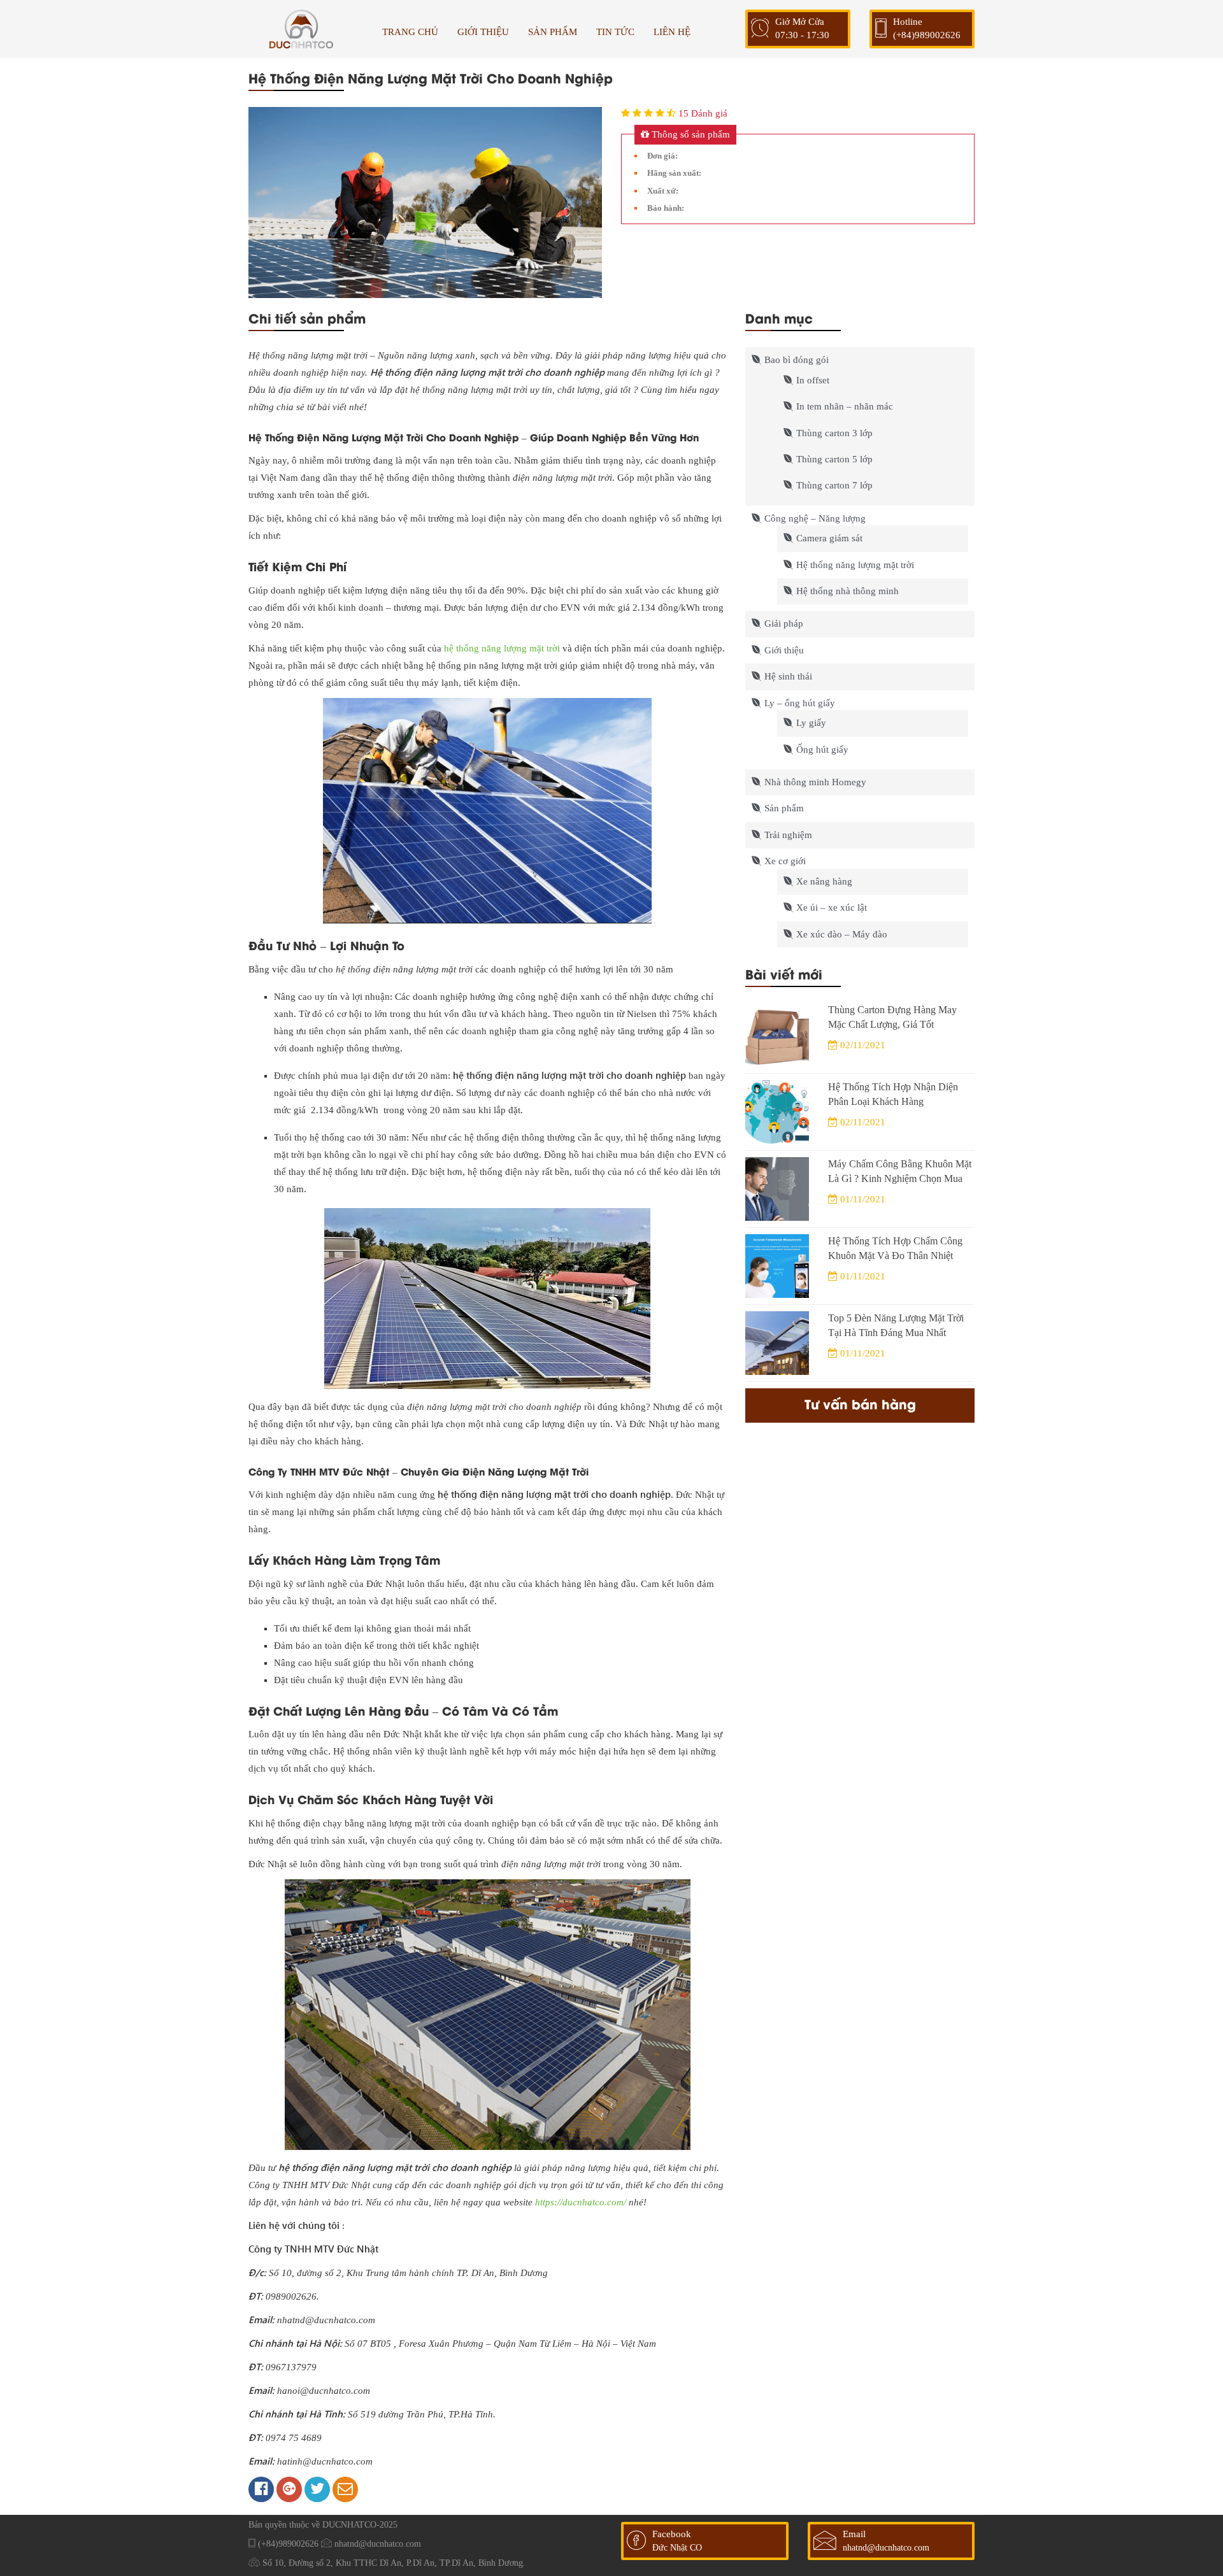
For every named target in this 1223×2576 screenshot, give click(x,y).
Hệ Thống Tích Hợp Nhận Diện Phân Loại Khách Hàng (893, 1094)
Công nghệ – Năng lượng (815, 518)
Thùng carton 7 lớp (834, 485)
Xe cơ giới (785, 861)
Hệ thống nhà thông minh (848, 591)
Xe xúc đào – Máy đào (842, 934)
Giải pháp (784, 623)
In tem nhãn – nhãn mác (845, 406)
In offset (813, 380)
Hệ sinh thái (788, 676)
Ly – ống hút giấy (800, 703)
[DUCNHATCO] (301, 29)
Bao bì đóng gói (797, 360)
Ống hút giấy (822, 750)
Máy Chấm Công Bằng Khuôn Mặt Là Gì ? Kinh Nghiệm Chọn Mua (900, 1171)
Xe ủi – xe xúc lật (832, 907)
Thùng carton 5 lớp (834, 459)
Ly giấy (811, 723)
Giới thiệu (784, 650)
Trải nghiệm (788, 835)
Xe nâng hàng (824, 881)
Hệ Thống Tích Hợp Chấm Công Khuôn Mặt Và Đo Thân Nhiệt (895, 1248)
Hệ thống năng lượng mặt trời (855, 565)
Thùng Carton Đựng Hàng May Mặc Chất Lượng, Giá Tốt (892, 1017)
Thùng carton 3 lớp (834, 433)
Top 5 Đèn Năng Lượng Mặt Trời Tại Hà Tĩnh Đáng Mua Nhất (896, 1325)
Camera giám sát (829, 538)
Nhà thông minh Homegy (815, 782)
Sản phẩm (784, 808)
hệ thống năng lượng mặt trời (503, 648)
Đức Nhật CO (677, 2548)
